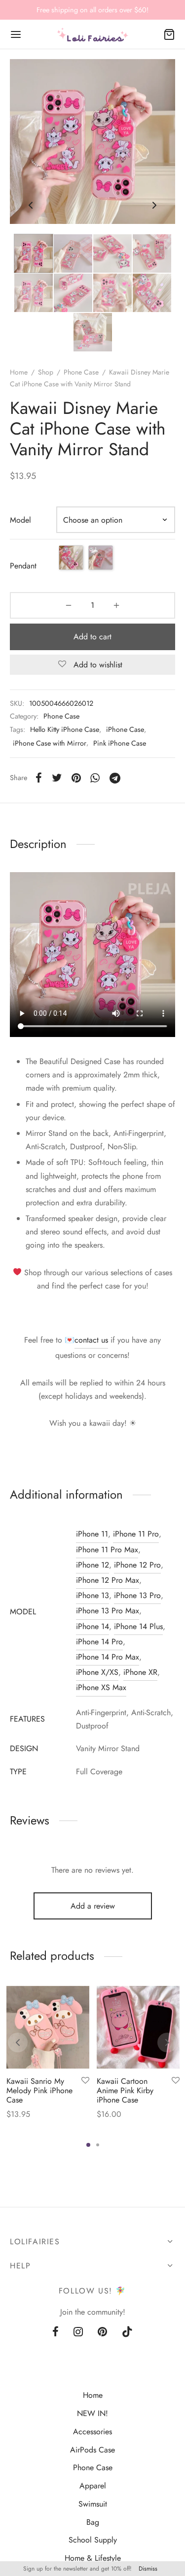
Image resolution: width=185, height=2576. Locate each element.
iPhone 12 (92, 1565)
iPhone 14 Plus (138, 1626)
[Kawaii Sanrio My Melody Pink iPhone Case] (48, 2027)
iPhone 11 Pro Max (107, 1550)
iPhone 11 (92, 1534)
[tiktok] (127, 2332)
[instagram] (78, 2332)
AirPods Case (92, 2450)
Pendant (23, 566)
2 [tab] (98, 2145)
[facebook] (55, 2332)
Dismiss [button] (148, 2569)
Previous (31, 206)
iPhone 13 (92, 1595)
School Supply (93, 2540)
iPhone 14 (92, 1626)
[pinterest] (102, 2332)
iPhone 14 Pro (99, 1642)
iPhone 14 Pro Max (108, 1657)
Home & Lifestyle (93, 2558)
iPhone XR (140, 1672)
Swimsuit (93, 2504)
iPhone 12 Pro (137, 1565)
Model (20, 520)
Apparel (93, 2486)
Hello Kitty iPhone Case (65, 729)
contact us (91, 1340)
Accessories (92, 2432)
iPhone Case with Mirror (50, 743)
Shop (46, 372)
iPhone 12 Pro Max (108, 1580)
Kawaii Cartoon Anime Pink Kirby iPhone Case (125, 2090)
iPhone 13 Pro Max (108, 1611)
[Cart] (169, 34)
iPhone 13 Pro (137, 1595)
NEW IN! (92, 2413)
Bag (93, 2522)
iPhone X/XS (97, 1672)
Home (19, 372)
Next (154, 206)
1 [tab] (88, 2145)
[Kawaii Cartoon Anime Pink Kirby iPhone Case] (138, 2027)
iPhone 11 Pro (136, 1534)
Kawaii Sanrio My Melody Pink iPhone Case (39, 2090)
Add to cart (92, 637)
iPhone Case (125, 729)
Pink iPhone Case (120, 743)
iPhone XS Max (101, 1687)
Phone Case (81, 372)
